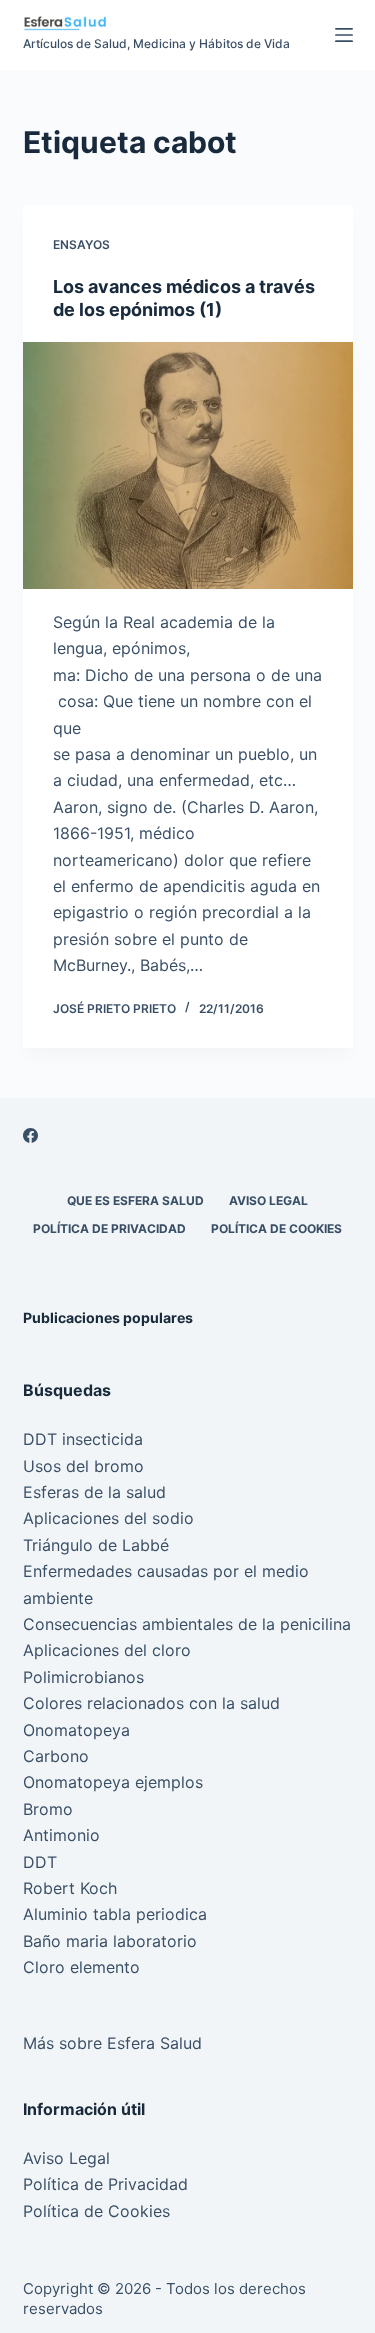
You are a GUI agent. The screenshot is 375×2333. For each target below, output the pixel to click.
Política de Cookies (276, 1228)
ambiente (58, 1598)
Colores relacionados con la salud (151, 1703)
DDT (40, 1862)
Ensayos (81, 244)
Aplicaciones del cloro (107, 1650)
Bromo (48, 1809)
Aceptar (134, 2310)
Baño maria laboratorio (110, 1941)
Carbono (56, 1756)
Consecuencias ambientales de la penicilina (187, 1624)
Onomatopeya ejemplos (113, 1782)
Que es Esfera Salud (135, 1200)
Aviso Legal (268, 1200)
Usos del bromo (83, 1466)
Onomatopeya (76, 1730)
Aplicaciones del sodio (108, 1518)
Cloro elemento (81, 1967)
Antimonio (61, 1835)
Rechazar (237, 2310)
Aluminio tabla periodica (115, 1914)
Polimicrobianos (83, 1677)
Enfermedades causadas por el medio (166, 1571)
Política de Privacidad (109, 1228)
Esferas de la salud (94, 1492)
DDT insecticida (83, 1439)
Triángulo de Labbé (96, 1545)
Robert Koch (70, 1888)
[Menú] (344, 35)
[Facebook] (30, 1135)
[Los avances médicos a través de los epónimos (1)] (188, 466)
